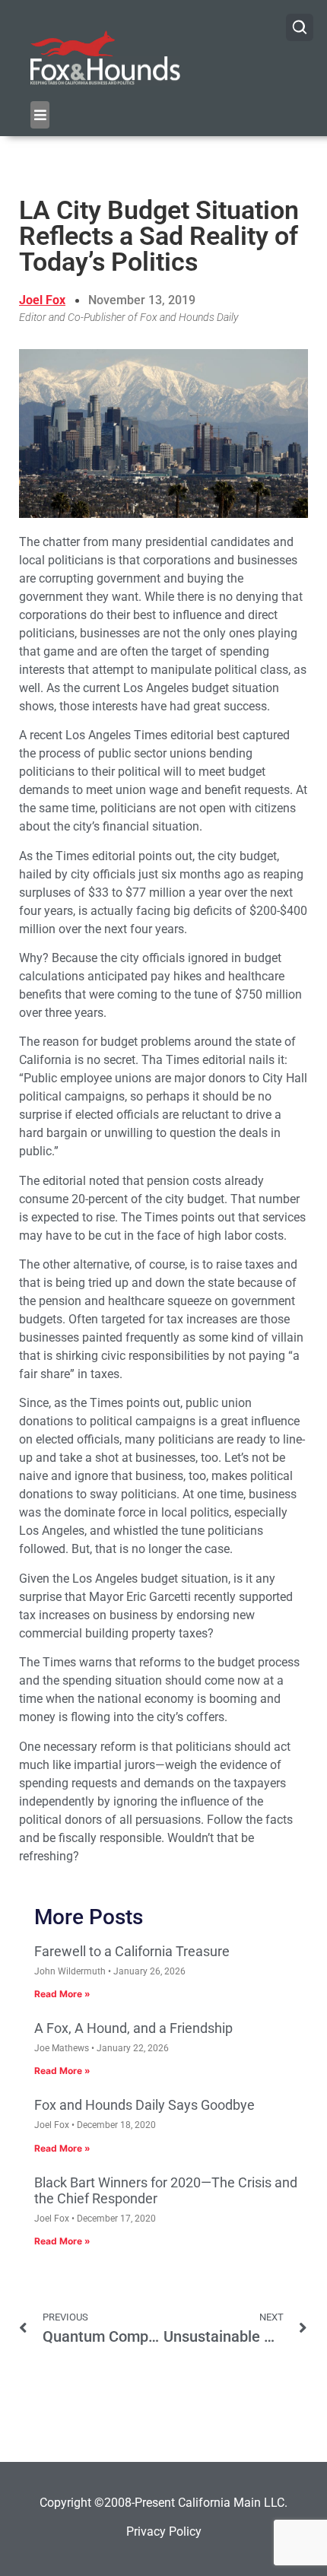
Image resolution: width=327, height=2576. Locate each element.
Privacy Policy (164, 2532)
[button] (40, 115)
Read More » (62, 1994)
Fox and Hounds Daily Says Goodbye (144, 2105)
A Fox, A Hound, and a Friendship (133, 2028)
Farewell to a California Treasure (132, 1951)
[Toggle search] (300, 27)
